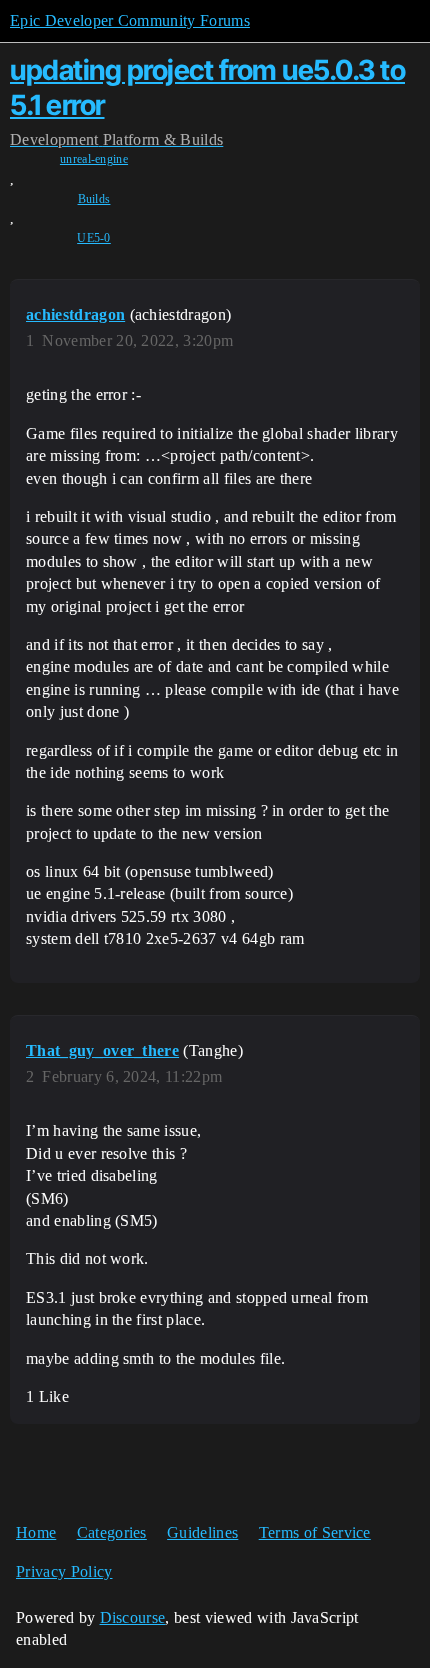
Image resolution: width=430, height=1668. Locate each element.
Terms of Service (315, 1532)
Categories (112, 1532)
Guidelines (202, 1532)
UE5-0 (94, 238)
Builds (94, 199)
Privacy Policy (64, 1571)
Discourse (133, 1617)
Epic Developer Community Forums (130, 20)
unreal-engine (94, 159)
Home (36, 1532)
